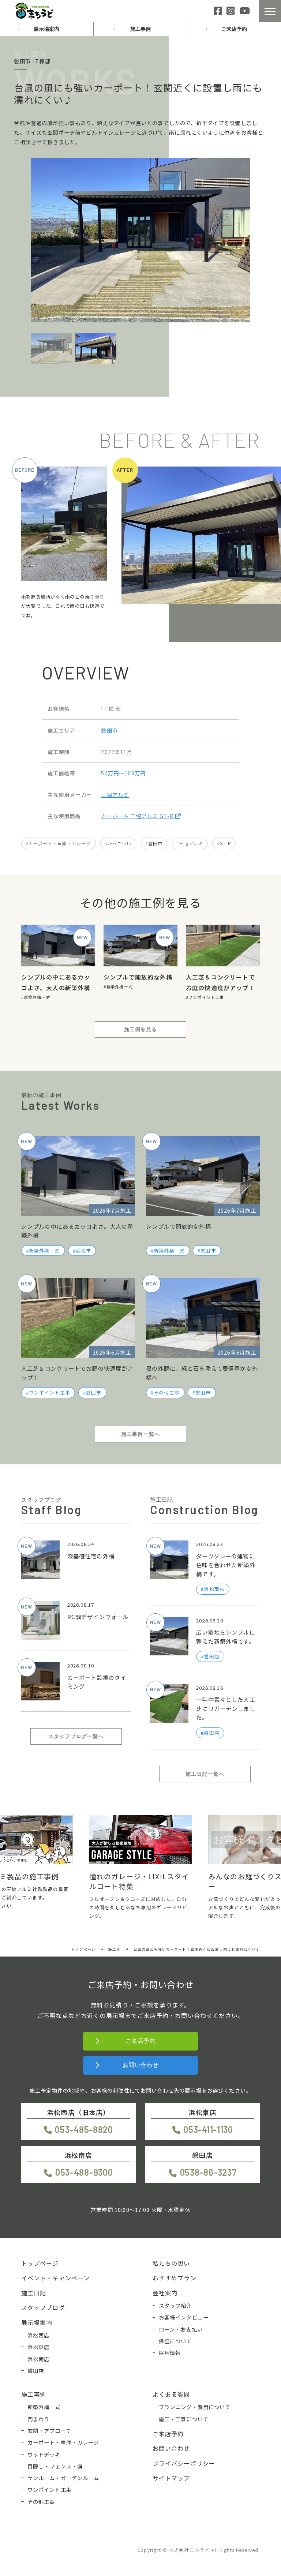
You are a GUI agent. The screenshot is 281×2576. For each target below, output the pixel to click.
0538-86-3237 (208, 2172)
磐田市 (109, 730)
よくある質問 (171, 2394)
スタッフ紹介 (175, 2305)
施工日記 (34, 2293)
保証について (175, 2341)
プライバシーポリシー (184, 2463)
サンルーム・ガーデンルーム (63, 2478)
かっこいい (120, 843)
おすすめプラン (175, 2278)
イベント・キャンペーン (56, 2278)
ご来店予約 (234, 29)
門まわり (39, 2419)
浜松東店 (39, 2347)
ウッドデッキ (44, 2454)
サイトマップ (171, 2478)
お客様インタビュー (184, 2317)
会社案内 (165, 2293)
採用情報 (170, 2353)
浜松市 (83, 1250)
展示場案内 (46, 29)
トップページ (40, 2263)
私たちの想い (171, 2263)
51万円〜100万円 (123, 773)
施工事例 (140, 29)
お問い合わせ (141, 2065)
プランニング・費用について (195, 2407)
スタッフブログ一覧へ (76, 1736)
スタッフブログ (43, 2307)
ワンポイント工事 (206, 997)
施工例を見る (141, 1029)
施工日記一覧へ (205, 1774)
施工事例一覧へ (140, 1434)
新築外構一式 (37, 997)
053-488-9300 (84, 2172)
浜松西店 (39, 2335)
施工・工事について (184, 2419)
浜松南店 (39, 2359)
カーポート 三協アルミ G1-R (138, 816)
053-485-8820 (84, 2129)
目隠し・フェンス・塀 (55, 2466)
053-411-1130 (208, 2129)
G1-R (225, 843)
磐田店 (36, 2371)
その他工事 (167, 1392)
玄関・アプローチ (50, 2431)
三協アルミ (115, 795)
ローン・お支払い (181, 2329)
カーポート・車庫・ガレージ (60, 843)
